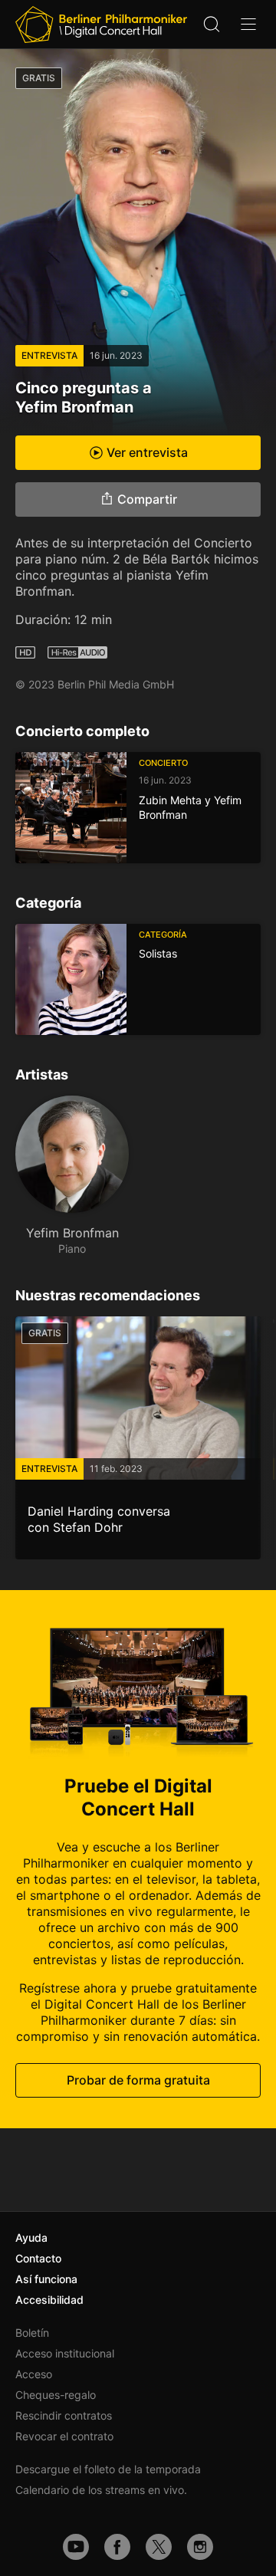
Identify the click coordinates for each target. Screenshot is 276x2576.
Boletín (32, 2333)
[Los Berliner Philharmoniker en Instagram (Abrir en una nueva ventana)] (200, 2547)
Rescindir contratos (64, 2415)
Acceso (34, 2374)
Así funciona (46, 2279)
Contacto (38, 2258)
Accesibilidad (49, 2300)
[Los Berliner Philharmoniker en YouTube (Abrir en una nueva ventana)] (76, 2547)
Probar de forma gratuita (138, 2080)
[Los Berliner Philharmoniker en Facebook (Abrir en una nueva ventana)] (117, 2547)
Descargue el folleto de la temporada (108, 2469)
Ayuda (31, 2238)
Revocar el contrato (64, 2436)
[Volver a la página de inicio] (101, 25)
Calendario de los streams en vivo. (101, 2490)
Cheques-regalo (56, 2395)
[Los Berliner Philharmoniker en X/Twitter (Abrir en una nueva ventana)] (159, 2547)
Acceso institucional (65, 2353)
